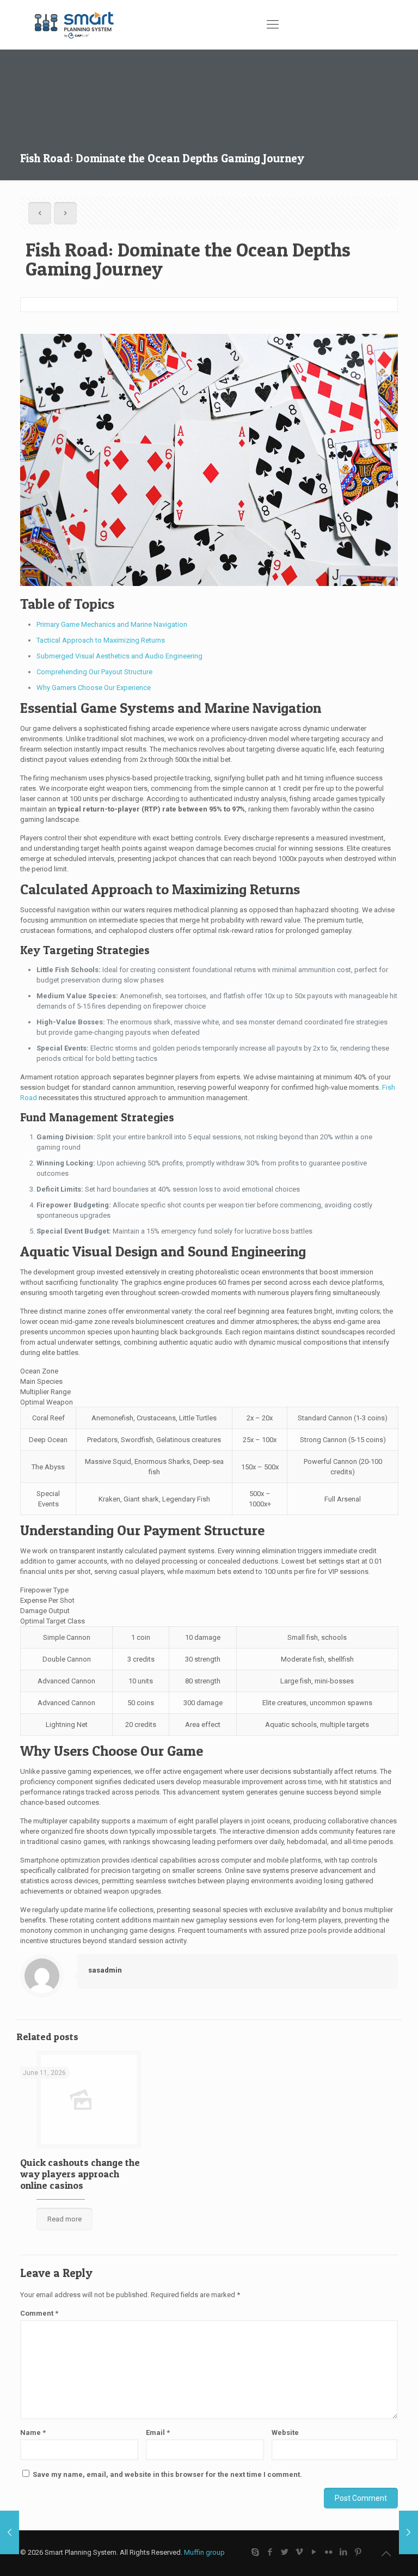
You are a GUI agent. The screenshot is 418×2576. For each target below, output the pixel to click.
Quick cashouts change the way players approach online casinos (80, 2174)
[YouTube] (314, 2552)
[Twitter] (285, 2552)
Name (33, 2432)
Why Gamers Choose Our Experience (94, 688)
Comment (39, 2313)
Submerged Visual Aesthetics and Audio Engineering (119, 656)
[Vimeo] (300, 2552)
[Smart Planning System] (75, 25)
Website (285, 2432)
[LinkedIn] (344, 2552)
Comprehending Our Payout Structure (94, 672)
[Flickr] (329, 2552)
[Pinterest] (358, 2552)
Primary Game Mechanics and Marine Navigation (112, 624)
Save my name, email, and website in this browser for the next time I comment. (167, 2474)
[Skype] (256, 2552)
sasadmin (105, 1970)
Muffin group (204, 2552)
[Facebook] (270, 2552)
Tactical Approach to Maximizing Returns (101, 640)
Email (158, 2432)
